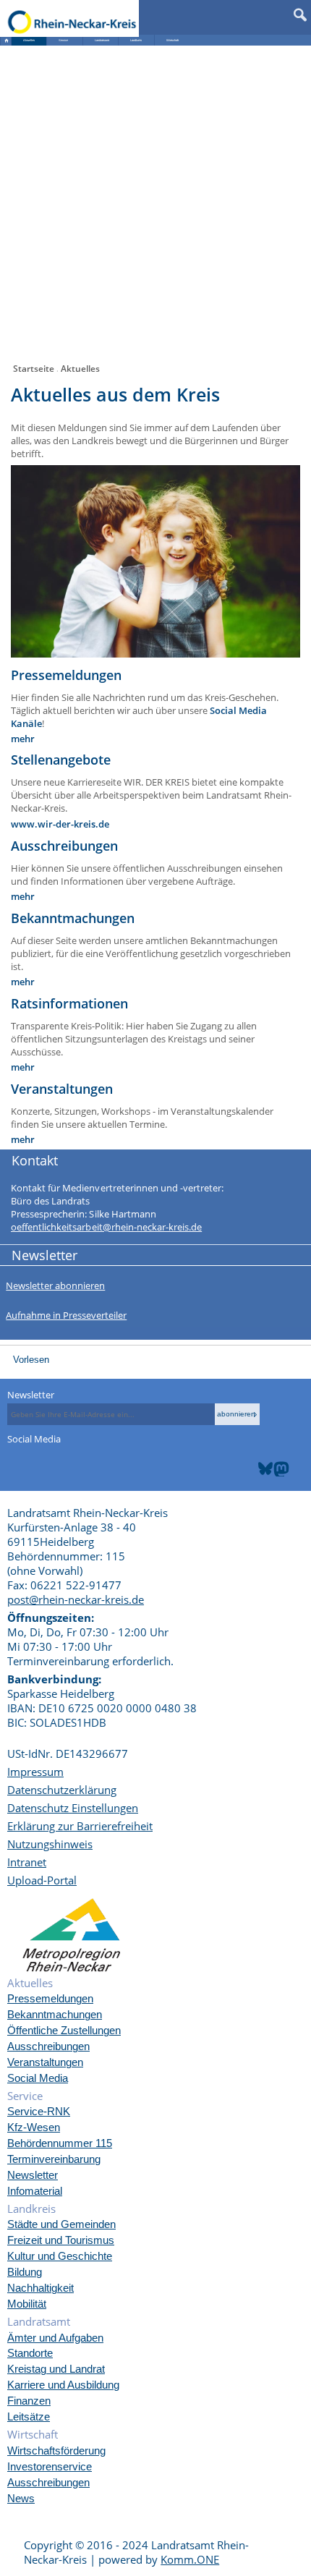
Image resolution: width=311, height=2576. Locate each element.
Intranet (27, 1862)
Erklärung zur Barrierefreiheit (80, 1826)
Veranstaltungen (45, 2062)
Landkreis (136, 40)
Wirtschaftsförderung (56, 2450)
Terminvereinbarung (54, 2159)
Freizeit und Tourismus (61, 2240)
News (21, 2498)
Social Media (38, 2078)
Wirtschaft (172, 40)
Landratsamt (102, 40)
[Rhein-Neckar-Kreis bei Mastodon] (281, 1462)
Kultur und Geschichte (60, 2256)
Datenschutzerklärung (62, 1790)
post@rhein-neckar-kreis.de (76, 1599)
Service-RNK (39, 2111)
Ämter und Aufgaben (55, 2338)
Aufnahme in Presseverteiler (66, 1315)
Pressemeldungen (50, 1998)
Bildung (25, 2272)
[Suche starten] (301, 12)
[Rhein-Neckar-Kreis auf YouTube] (295, 1453)
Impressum (35, 1772)
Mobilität (27, 2304)
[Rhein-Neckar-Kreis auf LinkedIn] (302, 1453)
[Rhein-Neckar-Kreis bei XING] (291, 1453)
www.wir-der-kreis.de (60, 824)
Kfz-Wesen (34, 2127)
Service (63, 40)
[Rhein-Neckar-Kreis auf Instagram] (298, 1453)
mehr (23, 739)
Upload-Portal (42, 1880)
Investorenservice (50, 2466)
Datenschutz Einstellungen (73, 1808)
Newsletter (31, 1395)
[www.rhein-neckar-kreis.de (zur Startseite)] (72, 21)
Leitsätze (29, 2416)
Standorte (30, 2353)
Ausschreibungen (48, 2046)
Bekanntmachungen (55, 2014)
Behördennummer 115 (60, 2143)
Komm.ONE (190, 2559)
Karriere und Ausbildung (63, 2385)
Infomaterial (35, 2191)
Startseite (34, 369)
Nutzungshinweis (50, 1844)
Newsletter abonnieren (55, 1285)
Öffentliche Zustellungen (64, 2030)
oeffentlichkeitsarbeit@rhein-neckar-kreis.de (106, 1227)
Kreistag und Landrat (56, 2369)
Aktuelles (29, 40)
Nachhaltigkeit (41, 2288)
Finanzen (29, 2401)
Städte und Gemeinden (61, 2224)
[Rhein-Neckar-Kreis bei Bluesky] (265, 1462)
